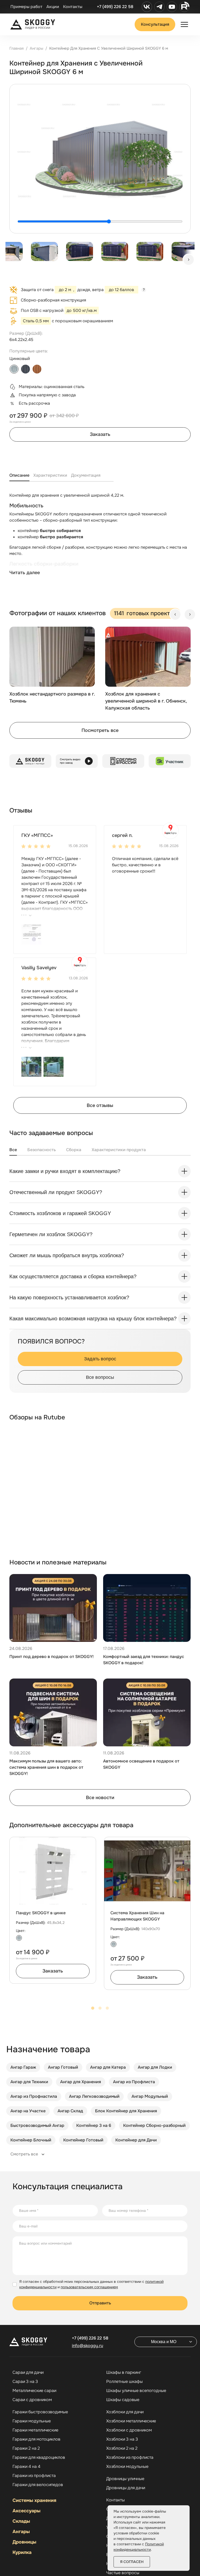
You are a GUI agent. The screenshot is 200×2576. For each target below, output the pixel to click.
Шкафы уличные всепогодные (136, 2391)
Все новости (100, 1798)
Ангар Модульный (150, 2096)
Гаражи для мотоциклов (36, 2439)
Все (13, 1150)
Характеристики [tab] (50, 475)
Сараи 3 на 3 (25, 2382)
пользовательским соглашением (89, 2287)
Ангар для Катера (108, 2067)
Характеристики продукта (119, 1150)
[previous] (175, 614)
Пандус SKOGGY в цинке (41, 1913)
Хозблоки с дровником (129, 2430)
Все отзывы (100, 1105)
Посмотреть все (100, 730)
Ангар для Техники (29, 2082)
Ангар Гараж (23, 2067)
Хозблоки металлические (131, 2421)
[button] (31, 934)
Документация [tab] (86, 475)
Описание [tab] (19, 475)
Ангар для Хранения (81, 2082)
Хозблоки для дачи (125, 2412)
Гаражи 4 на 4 (26, 2467)
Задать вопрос (100, 1359)
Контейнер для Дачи (136, 2140)
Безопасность (42, 1150)
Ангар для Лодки (155, 2067)
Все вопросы (100, 1377)
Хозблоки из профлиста (130, 2457)
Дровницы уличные (125, 2479)
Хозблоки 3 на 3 (122, 2439)
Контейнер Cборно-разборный (154, 2125)
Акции (53, 7)
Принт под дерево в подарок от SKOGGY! (52, 1657)
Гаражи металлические (35, 2430)
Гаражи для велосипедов (38, 2485)
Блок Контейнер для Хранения (126, 2111)
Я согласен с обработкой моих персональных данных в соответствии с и (91, 2284)
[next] (189, 260)
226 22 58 (90, 2338)
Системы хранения (34, 2500)
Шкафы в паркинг (124, 2372)
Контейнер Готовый (83, 2140)
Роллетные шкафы (124, 2382)
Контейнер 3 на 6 (94, 2125)
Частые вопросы (123, 2573)
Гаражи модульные (32, 2421)
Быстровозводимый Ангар (37, 2125)
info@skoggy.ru (87, 2346)
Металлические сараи (34, 2391)
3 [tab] (107, 2008)
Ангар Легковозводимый (94, 2096)
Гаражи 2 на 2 (26, 2448)
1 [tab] (93, 2008)
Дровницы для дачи (126, 2488)
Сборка (74, 1150)
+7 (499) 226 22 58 (115, 7)
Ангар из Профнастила (34, 2096)
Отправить (100, 2303)
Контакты (73, 7)
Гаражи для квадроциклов (39, 2457)
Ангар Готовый (63, 2067)
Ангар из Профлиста (134, 2082)
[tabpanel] (100, 539)
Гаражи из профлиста (34, 2476)
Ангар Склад (70, 2111)
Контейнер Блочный (31, 2140)
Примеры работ (26, 7)
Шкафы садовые (123, 2400)
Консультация (155, 24)
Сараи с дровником (32, 2400)
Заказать (100, 434)
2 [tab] (100, 2008)
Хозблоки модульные (127, 2467)
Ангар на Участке (28, 2111)
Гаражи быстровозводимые (40, 2412)
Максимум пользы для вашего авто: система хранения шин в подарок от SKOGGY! (46, 1767)
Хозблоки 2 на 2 (122, 2448)
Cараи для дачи (28, 2372)
